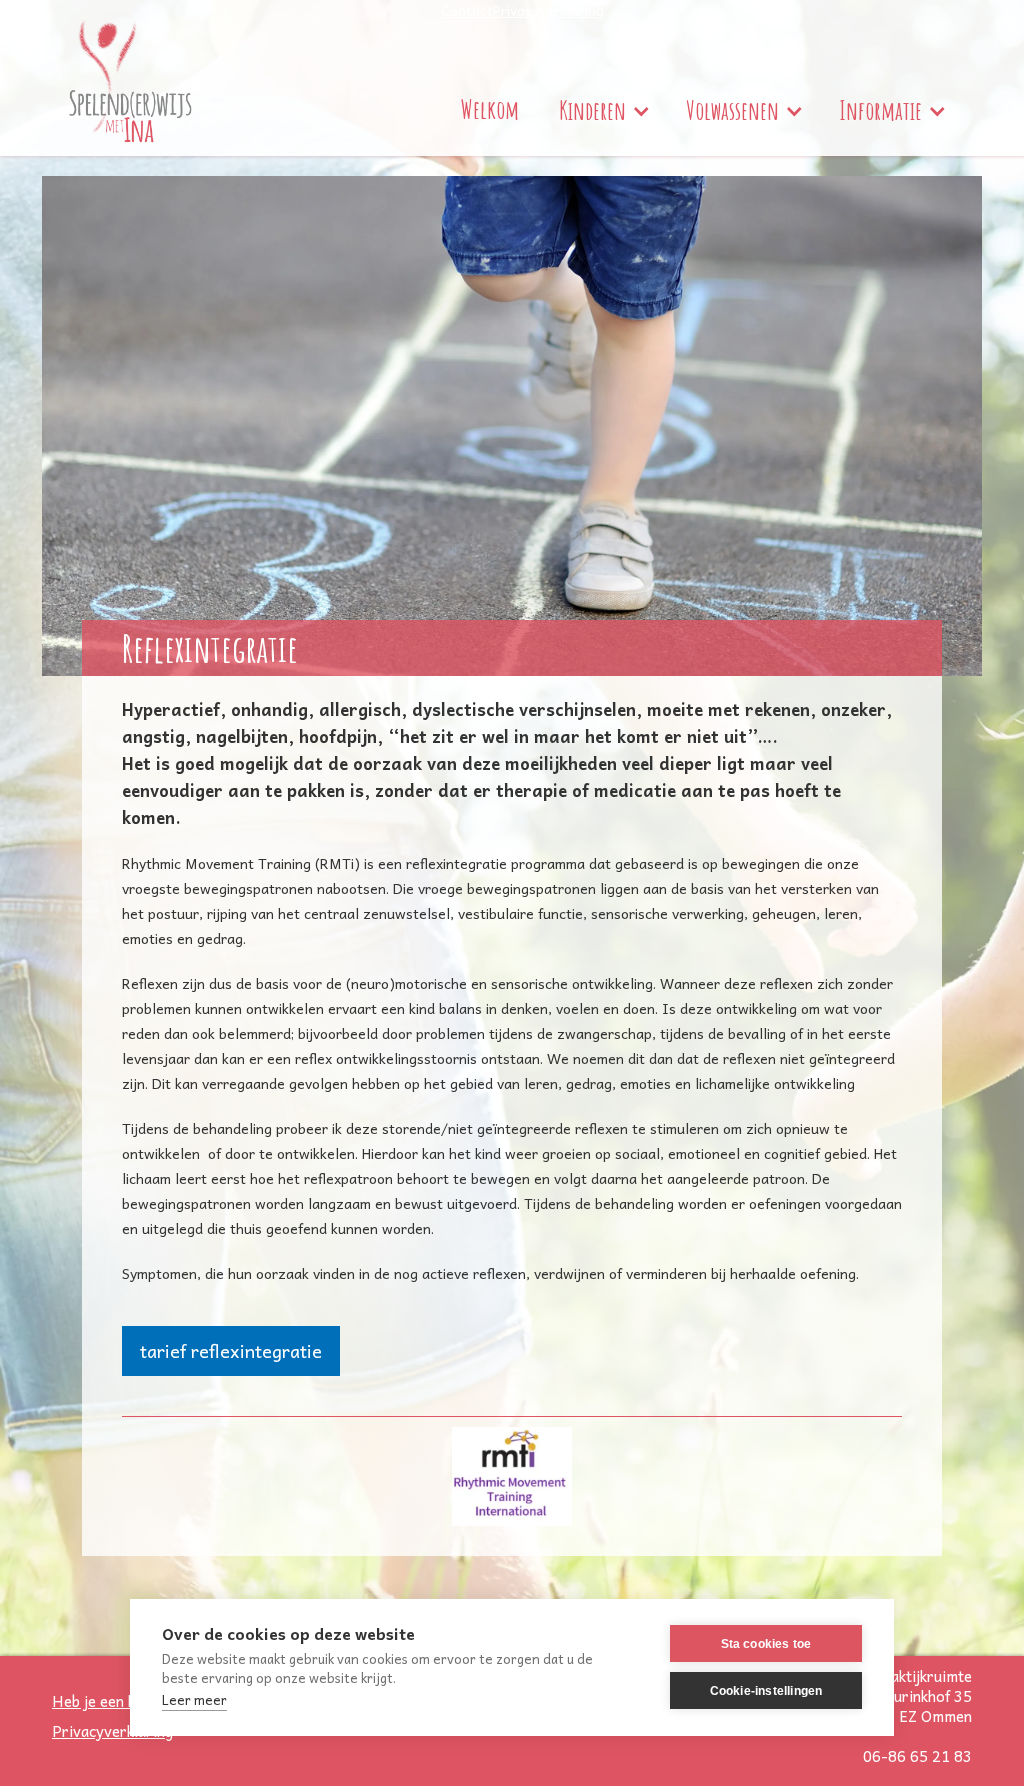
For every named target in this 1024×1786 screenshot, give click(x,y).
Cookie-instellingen (766, 1691)
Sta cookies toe (766, 1644)
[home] (130, 78)
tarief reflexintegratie (231, 1350)
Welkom (490, 109)
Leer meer (194, 1699)
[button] (602, 111)
